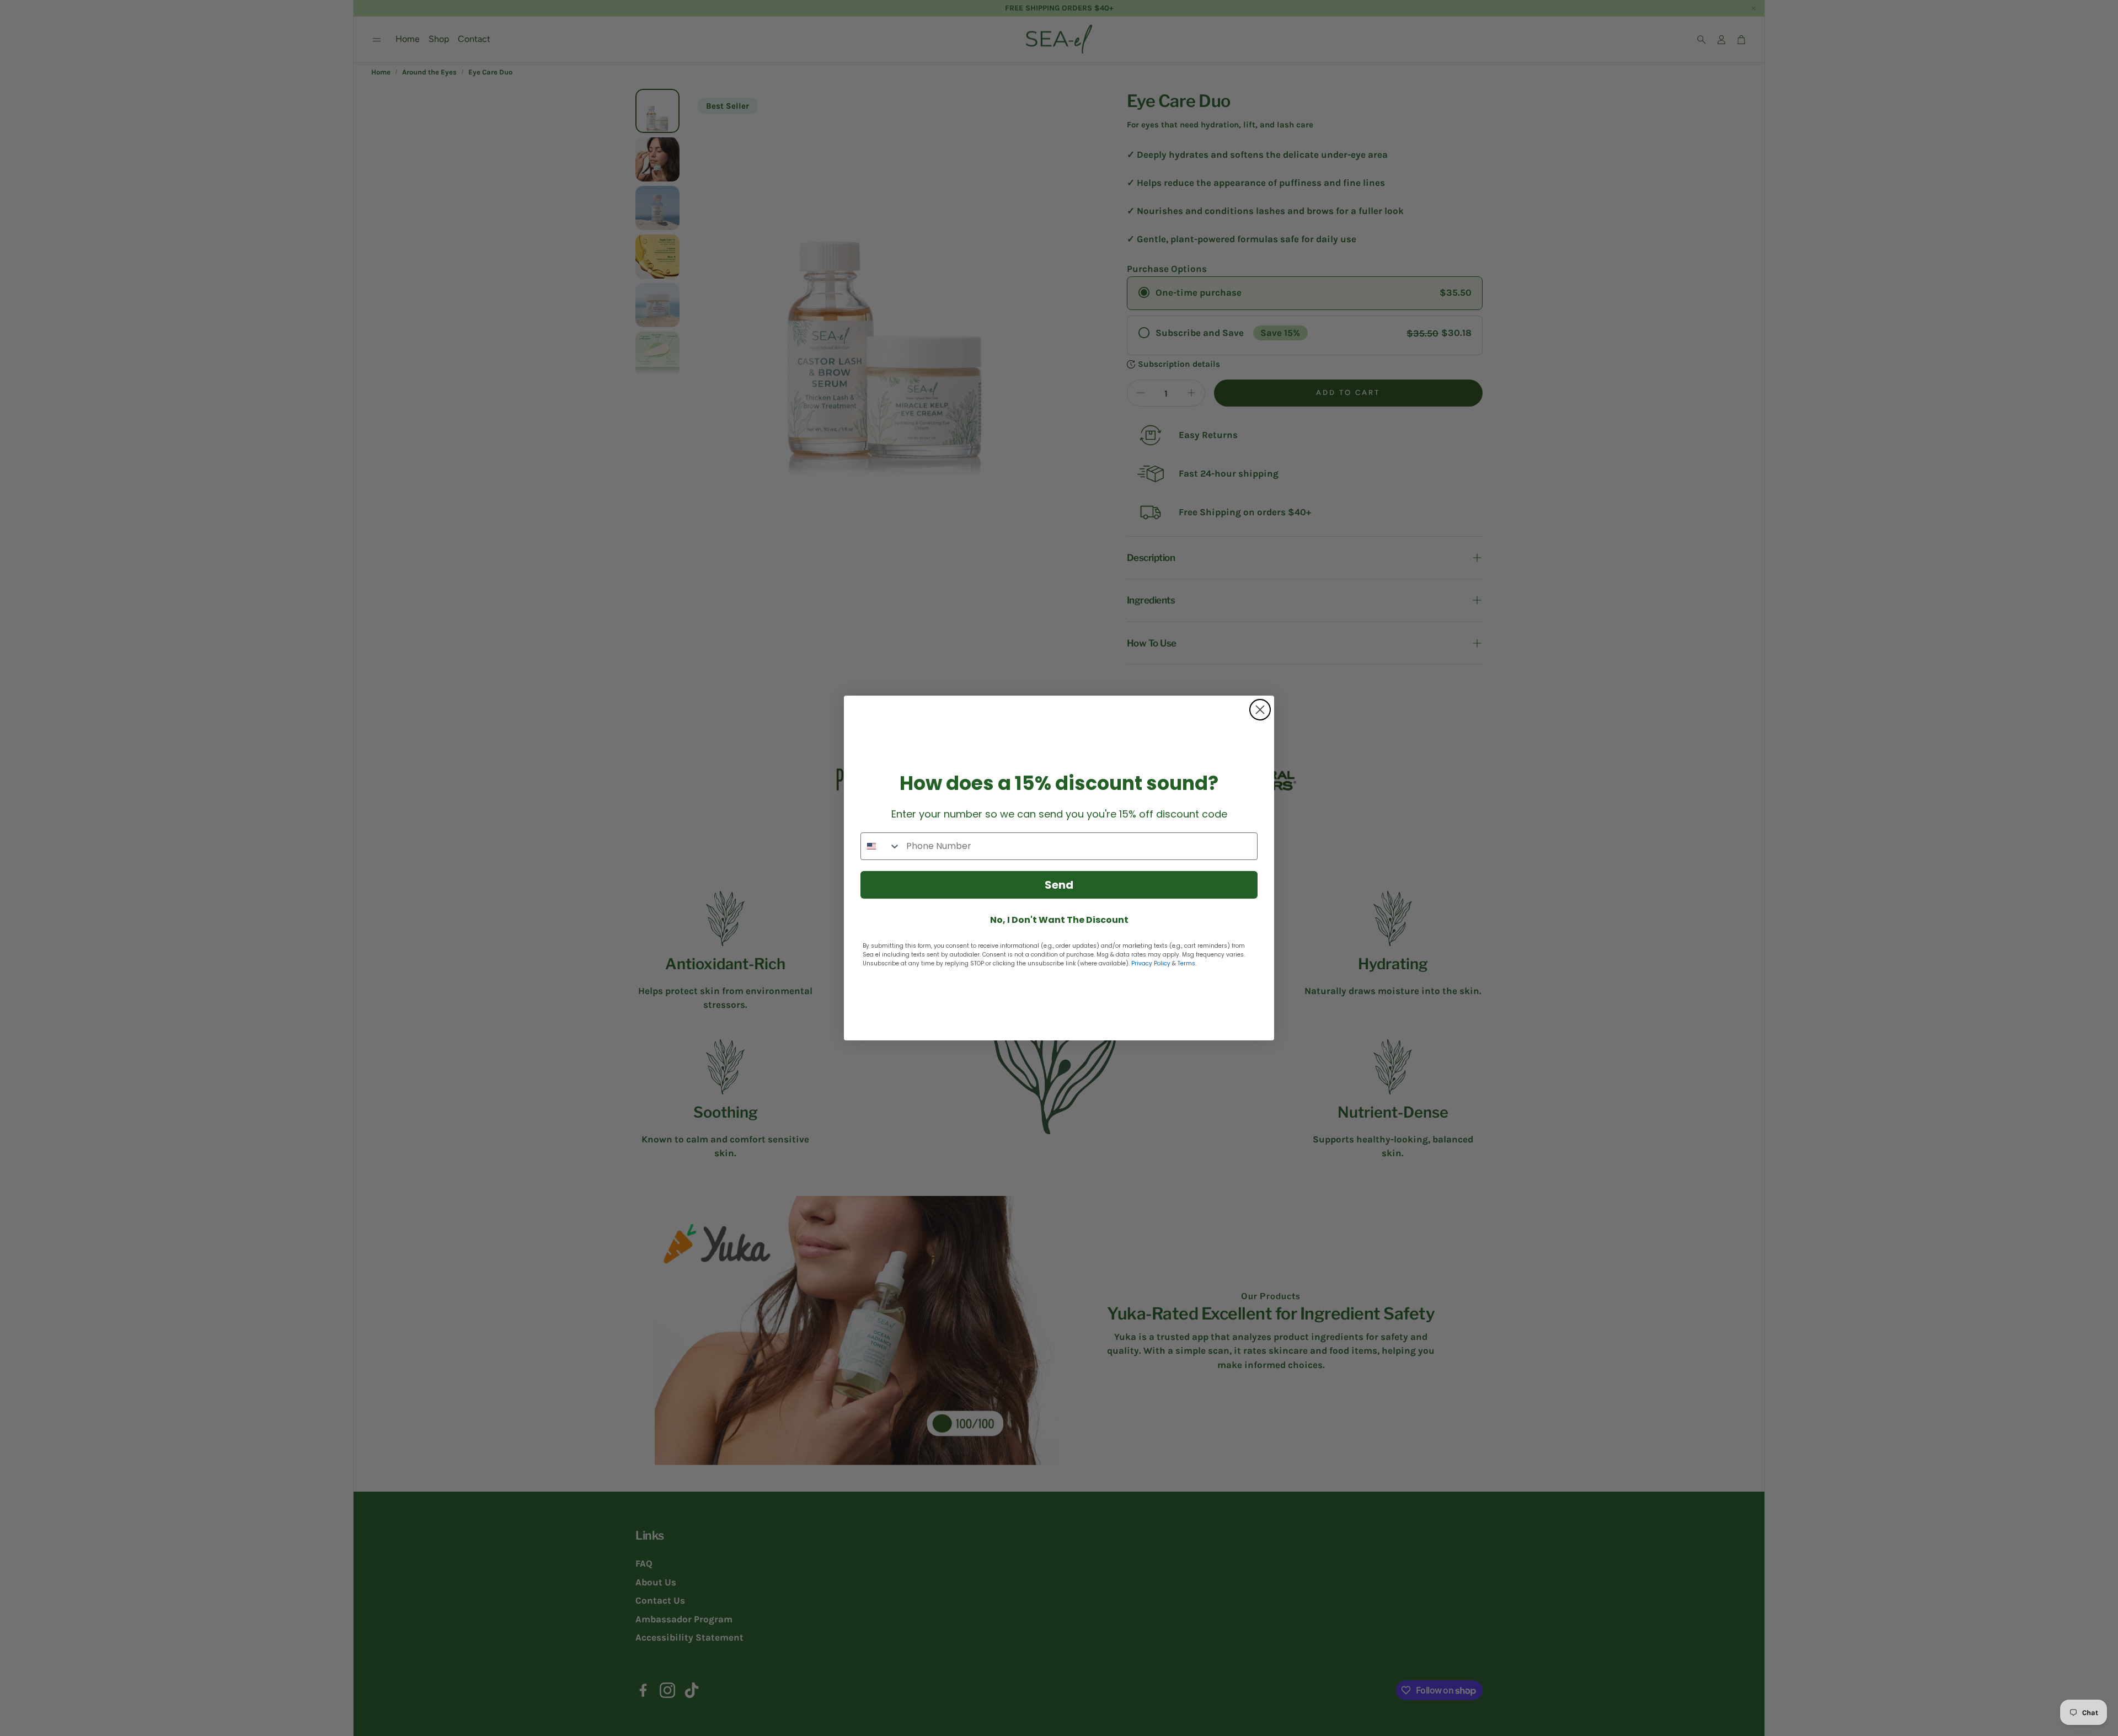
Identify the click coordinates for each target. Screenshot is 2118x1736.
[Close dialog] (1260, 710)
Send (1059, 885)
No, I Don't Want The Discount (1059, 920)
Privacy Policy (1151, 963)
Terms (1186, 963)
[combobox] (881, 846)
